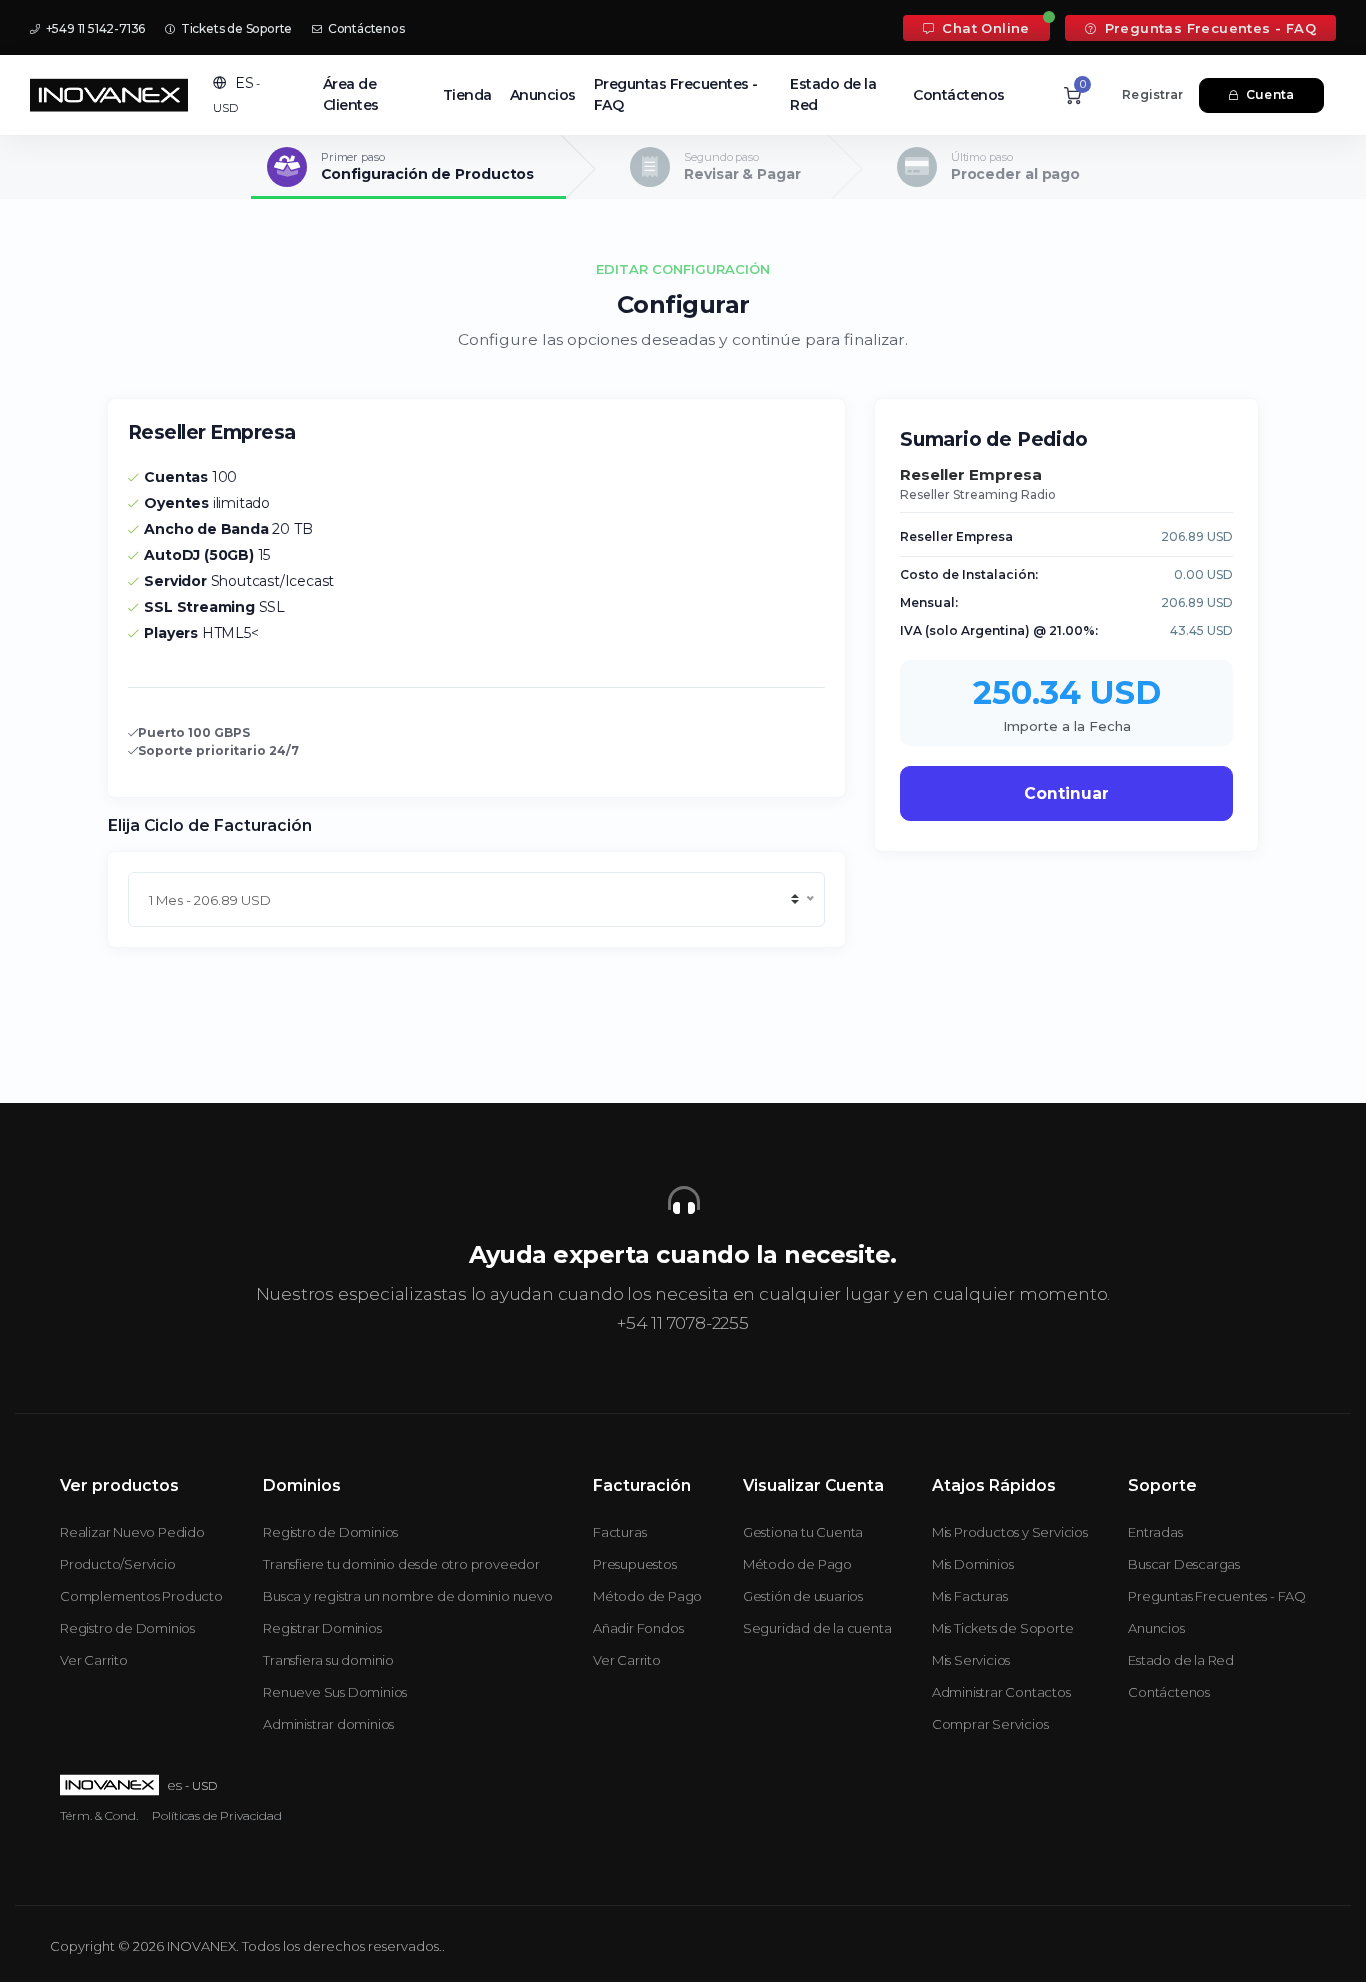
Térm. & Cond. (99, 1815)
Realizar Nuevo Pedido (132, 1532)
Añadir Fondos (638, 1628)
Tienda (467, 95)
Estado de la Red (833, 94)
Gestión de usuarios (803, 1596)
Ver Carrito (94, 1660)
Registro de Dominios (127, 1628)
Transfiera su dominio (328, 1660)
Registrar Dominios (322, 1628)
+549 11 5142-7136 (94, 28)
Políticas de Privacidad (217, 1815)
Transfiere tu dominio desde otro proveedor (401, 1564)
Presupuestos (635, 1564)
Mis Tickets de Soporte (1003, 1628)
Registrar (1152, 94)
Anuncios (543, 95)
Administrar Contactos (1001, 1692)
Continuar (1066, 793)
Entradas (1155, 1532)
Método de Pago (647, 1596)
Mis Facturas (970, 1596)
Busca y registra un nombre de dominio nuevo (407, 1596)
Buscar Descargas (1184, 1564)
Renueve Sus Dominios (335, 1692)
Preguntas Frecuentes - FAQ (1208, 28)
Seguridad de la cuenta (817, 1628)
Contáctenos (364, 28)
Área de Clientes (351, 94)
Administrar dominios (328, 1724)
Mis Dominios (973, 1564)
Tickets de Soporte (235, 28)
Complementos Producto (141, 1596)
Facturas (619, 1532)
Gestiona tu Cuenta (803, 1532)
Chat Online (984, 28)
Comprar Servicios (990, 1724)
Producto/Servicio (118, 1564)
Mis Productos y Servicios (1010, 1532)
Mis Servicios (971, 1660)
